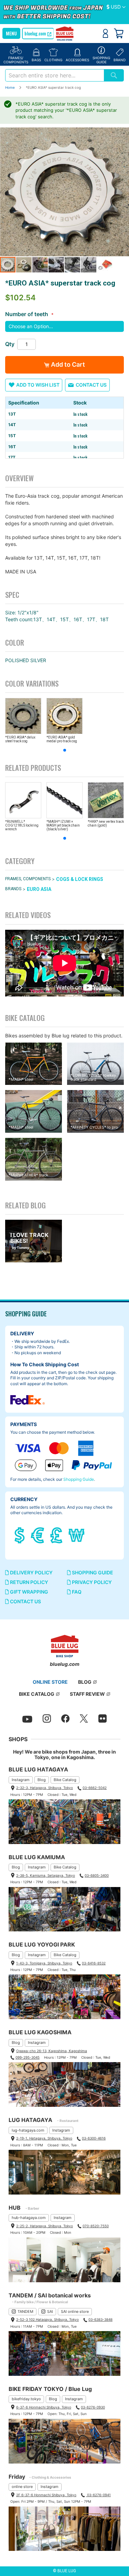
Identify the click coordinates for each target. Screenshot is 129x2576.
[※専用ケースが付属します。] (64, 192)
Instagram (21, 1780)
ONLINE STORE (50, 1682)
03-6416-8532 (94, 1963)
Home (10, 87)
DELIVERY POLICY (31, 1572)
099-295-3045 (28, 2057)
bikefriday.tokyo (26, 2399)
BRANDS (13, 889)
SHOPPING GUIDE (92, 1572)
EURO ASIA (39, 889)
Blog (42, 1780)
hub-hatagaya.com (29, 2218)
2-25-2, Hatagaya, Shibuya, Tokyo (45, 2226)
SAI (50, 2311)
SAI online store (75, 2311)
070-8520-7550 (96, 2226)
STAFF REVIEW (87, 1694)
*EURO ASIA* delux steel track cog (20, 739)
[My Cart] (119, 33)
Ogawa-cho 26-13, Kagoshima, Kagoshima (52, 2051)
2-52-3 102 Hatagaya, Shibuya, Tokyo (47, 2319)
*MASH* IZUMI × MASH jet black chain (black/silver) (63, 825)
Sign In (105, 33)
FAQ (76, 1592)
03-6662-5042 (95, 1788)
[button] (116, 7)
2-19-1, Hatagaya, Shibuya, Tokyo (44, 2138)
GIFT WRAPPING (29, 1592)
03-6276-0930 (93, 2407)
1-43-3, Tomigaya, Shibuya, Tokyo (44, 1963)
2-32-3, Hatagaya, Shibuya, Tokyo (45, 1788)
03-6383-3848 (100, 2319)
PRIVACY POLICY (91, 1582)
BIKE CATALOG (37, 1694)
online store (22, 2487)
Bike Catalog (65, 1780)
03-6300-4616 (94, 2138)
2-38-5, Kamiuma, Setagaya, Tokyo (46, 1875)
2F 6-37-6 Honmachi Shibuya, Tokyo (46, 2495)
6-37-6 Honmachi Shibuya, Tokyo (44, 2407)
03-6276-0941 (98, 2495)
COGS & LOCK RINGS (80, 879)
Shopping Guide (79, 1479)
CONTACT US (25, 1601)
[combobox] (55, 75)
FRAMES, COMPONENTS (28, 879)
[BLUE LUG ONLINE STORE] (64, 34)
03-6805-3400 (97, 1875)
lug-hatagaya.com (28, 2130)
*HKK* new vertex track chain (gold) (106, 823)
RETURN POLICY (29, 1582)
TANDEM (25, 2311)
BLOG (85, 1682)
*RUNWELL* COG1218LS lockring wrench (22, 825)
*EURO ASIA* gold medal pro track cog (62, 739)
